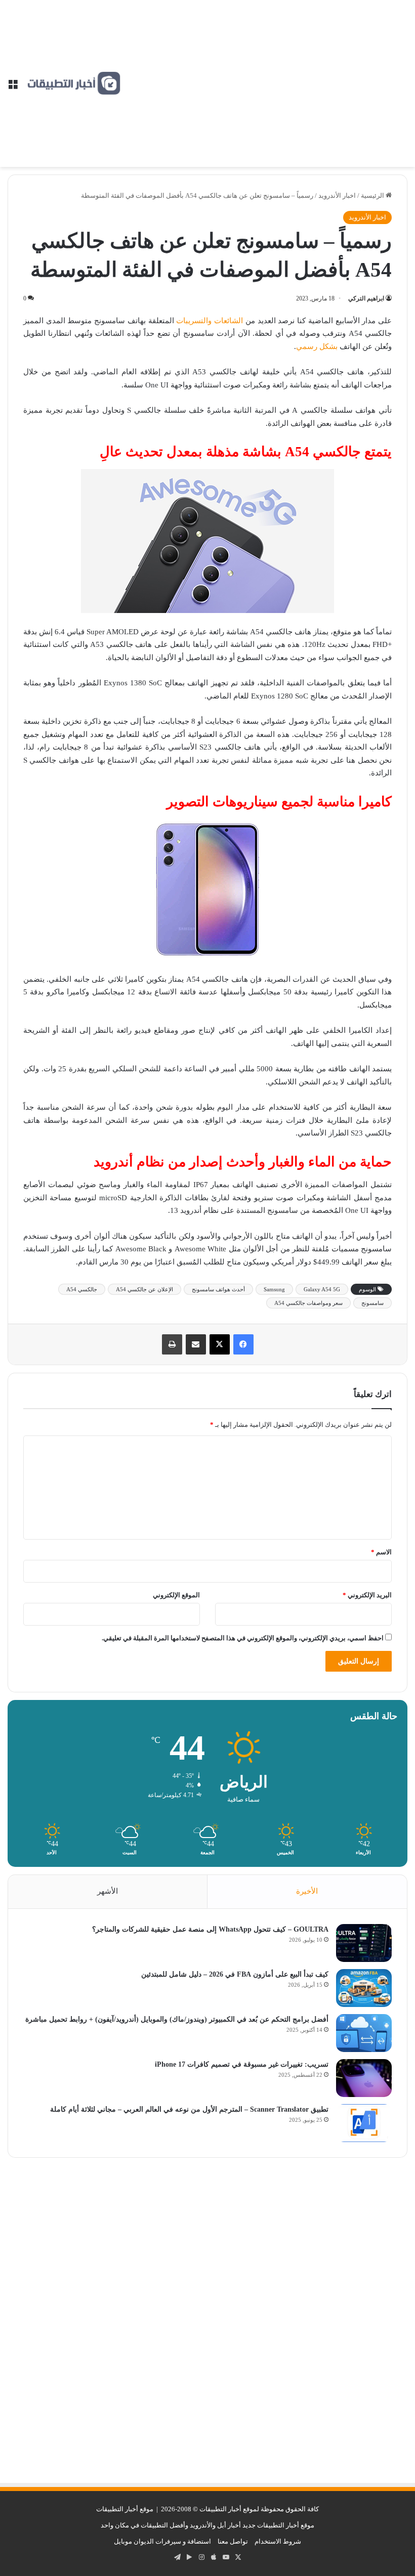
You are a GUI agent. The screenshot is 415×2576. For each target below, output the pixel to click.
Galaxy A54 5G (322, 1289)
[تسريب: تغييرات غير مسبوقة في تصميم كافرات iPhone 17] (364, 2078)
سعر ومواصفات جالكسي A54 (308, 1303)
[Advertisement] (264, 76)
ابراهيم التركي (366, 298)
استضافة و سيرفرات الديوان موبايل (162, 2541)
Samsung (274, 1289)
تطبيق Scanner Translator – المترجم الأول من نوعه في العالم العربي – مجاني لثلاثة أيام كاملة (189, 2109)
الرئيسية (373, 195)
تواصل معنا (233, 2541)
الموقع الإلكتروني (176, 1595)
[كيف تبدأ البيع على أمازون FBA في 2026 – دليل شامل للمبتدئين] (364, 1988)
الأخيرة (307, 1891)
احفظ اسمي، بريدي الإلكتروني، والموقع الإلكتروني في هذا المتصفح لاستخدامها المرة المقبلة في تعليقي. (243, 1638)
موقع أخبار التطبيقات (125, 2509)
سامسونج (372, 1303)
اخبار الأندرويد (337, 195)
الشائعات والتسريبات (210, 321)
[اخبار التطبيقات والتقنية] (73, 83)
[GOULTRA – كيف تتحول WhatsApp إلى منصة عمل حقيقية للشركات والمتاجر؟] (364, 1943)
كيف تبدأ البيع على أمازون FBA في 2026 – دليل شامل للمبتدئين (235, 1974)
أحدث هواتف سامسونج (218, 1289)
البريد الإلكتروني (367, 1595)
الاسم (381, 1552)
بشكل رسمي (317, 346)
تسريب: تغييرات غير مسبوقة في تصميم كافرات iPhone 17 (242, 2064)
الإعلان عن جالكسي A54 (144, 1289)
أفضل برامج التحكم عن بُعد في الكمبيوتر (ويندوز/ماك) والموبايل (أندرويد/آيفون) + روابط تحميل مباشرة (177, 2019)
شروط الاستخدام (278, 2541)
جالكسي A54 (82, 1289)
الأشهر (108, 1891)
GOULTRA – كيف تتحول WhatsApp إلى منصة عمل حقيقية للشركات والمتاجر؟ (210, 1929)
